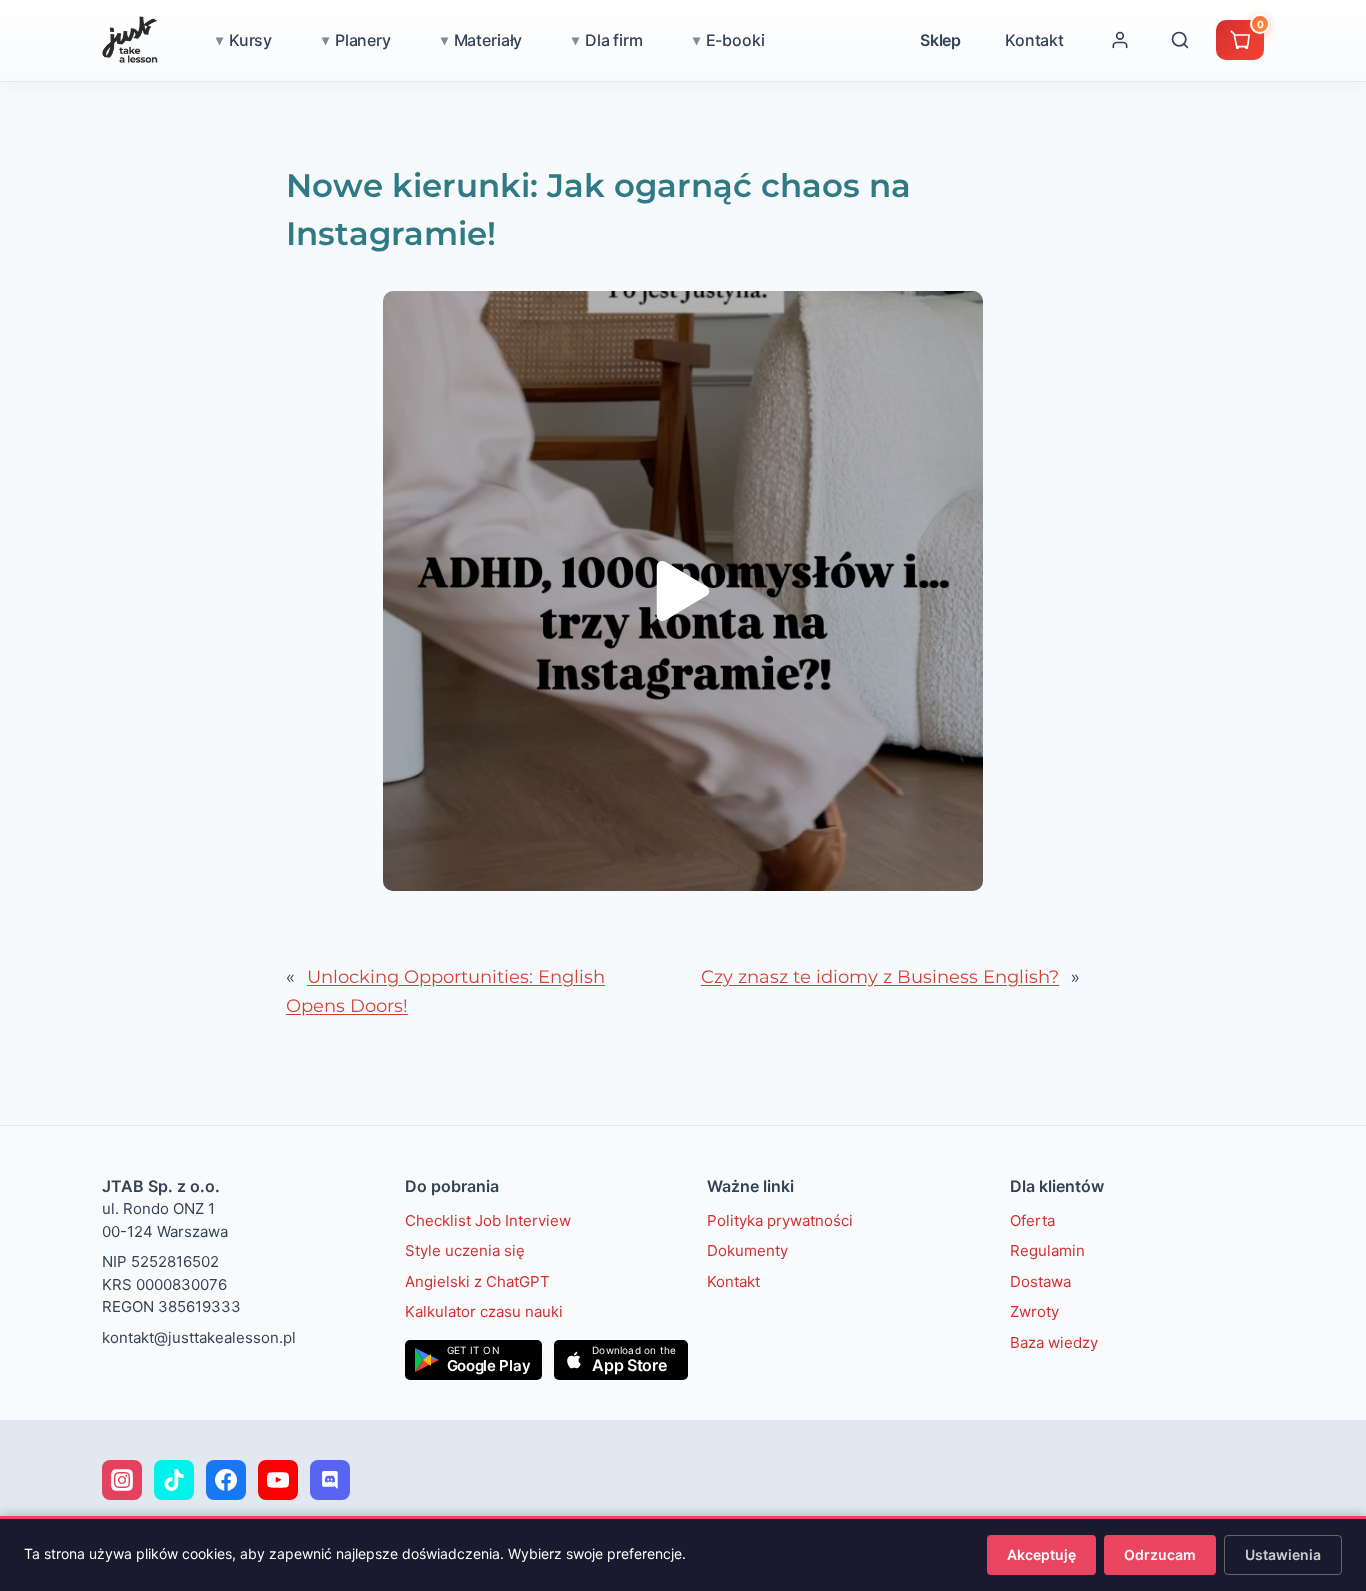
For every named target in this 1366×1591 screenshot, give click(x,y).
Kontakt (1034, 40)
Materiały (488, 40)
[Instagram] (122, 1480)
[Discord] (330, 1480)
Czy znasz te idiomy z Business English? (880, 977)
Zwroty (1034, 1311)
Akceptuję (1041, 1554)
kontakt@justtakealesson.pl (199, 1337)
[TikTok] (174, 1480)
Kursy (250, 40)
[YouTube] (278, 1480)
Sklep (940, 40)
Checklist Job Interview (488, 1220)
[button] (683, 591)
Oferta (1032, 1220)
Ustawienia (1283, 1554)
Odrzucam (1160, 1554)
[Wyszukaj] (1180, 40)
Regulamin (1047, 1250)
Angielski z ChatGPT (477, 1281)
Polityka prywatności (780, 1220)
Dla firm (614, 40)
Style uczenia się (465, 1250)
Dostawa (1040, 1281)
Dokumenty (747, 1250)
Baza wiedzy (1054, 1342)
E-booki (735, 40)
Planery (363, 40)
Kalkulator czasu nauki (484, 1311)
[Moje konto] (1120, 40)
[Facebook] (226, 1480)
